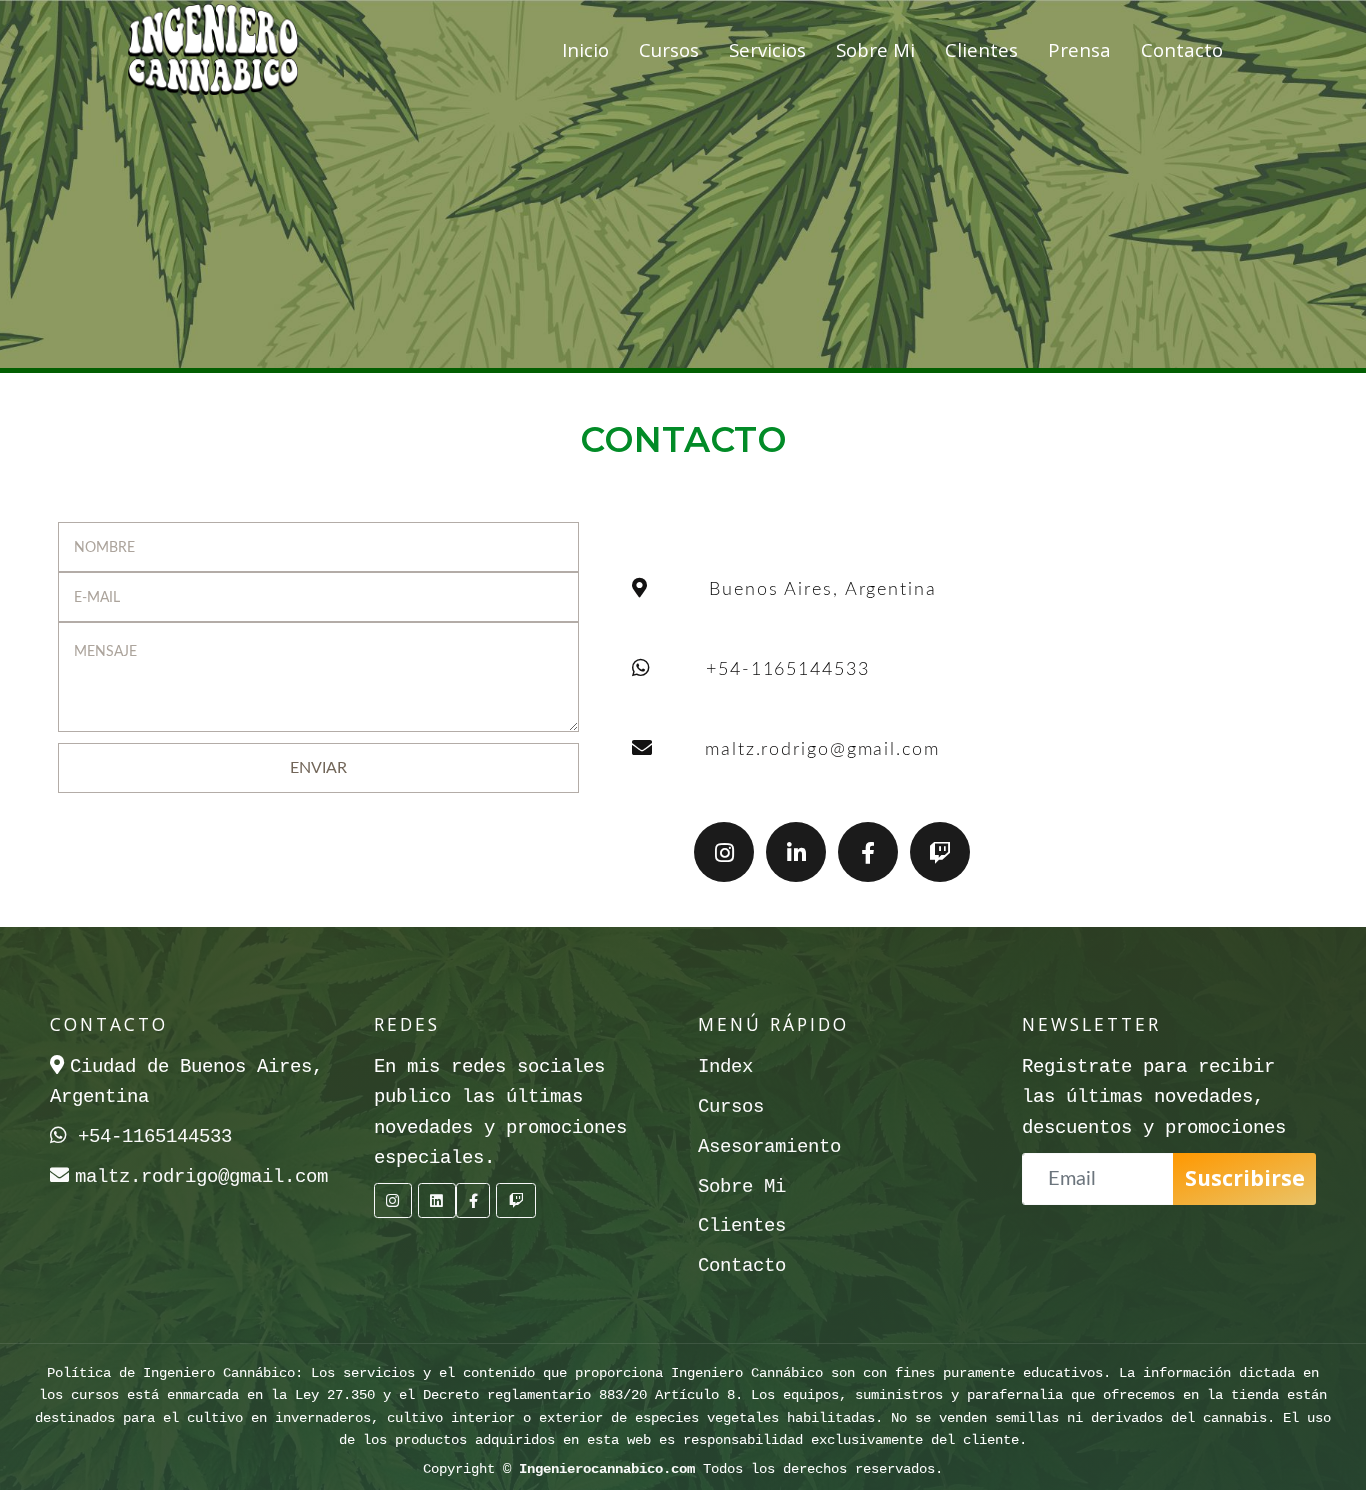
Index (725, 1067)
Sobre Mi (875, 49)
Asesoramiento (769, 1147)
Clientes (981, 49)
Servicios (767, 49)
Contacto (1182, 49)
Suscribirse (1245, 1178)
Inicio (585, 49)
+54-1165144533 (788, 670)
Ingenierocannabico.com (607, 1469)
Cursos (669, 49)
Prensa (1079, 49)
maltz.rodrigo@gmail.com (822, 750)
